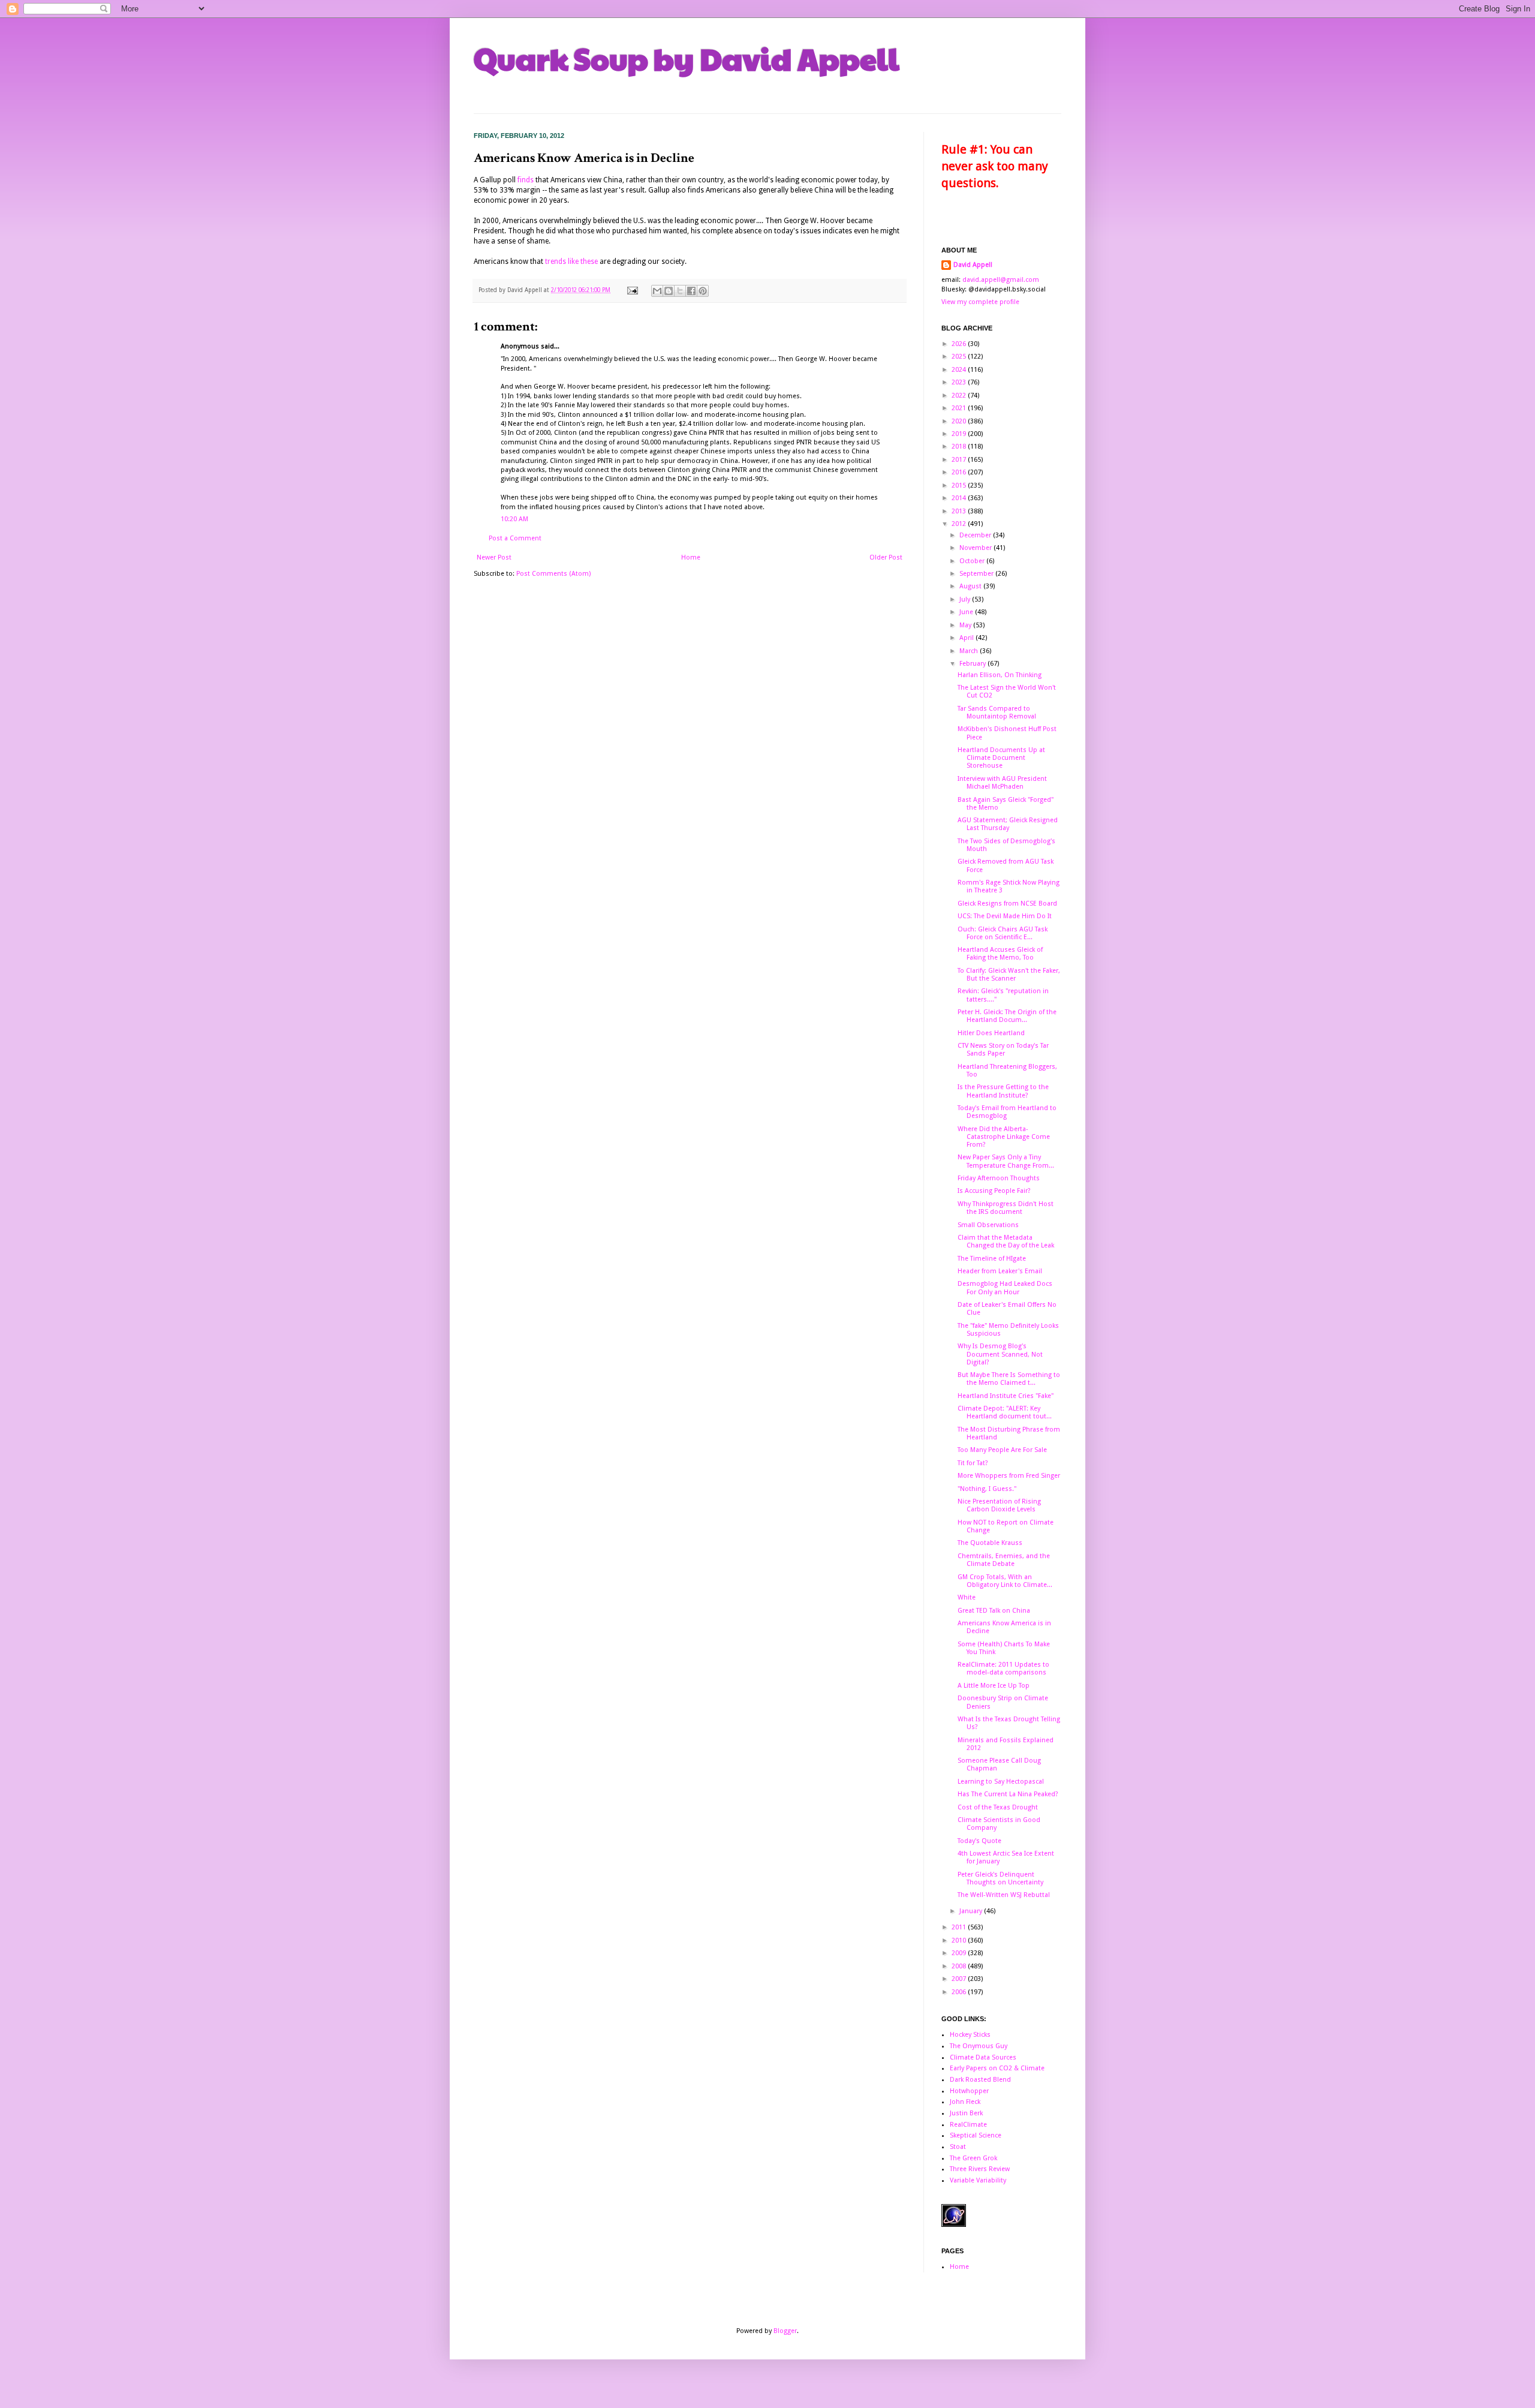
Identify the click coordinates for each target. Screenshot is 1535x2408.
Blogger (785, 2331)
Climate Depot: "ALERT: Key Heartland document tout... (1005, 1412)
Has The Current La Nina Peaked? (1008, 1794)
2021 (960, 408)
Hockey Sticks (970, 2035)
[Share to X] (680, 291)
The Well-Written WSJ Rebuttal (1004, 1895)
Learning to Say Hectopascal (1001, 1782)
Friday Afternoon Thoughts (999, 1178)
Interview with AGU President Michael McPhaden (1002, 783)
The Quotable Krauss (990, 1543)
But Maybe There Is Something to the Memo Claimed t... (1009, 1379)
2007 (960, 1979)
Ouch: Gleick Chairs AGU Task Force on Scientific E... (1003, 933)
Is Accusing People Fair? (994, 1191)
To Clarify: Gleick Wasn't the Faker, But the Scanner (1009, 975)
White (967, 1597)
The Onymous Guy (979, 2046)
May (966, 625)
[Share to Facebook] (691, 291)
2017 (960, 460)
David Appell (973, 265)
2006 (960, 1992)
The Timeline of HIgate (992, 1259)
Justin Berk (966, 2113)
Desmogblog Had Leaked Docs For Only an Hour (1005, 1288)
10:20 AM (514, 519)
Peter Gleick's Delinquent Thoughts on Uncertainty (1000, 1878)
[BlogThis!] (669, 291)
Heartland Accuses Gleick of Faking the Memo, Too (1000, 954)
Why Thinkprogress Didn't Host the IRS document (1006, 1208)
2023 (960, 382)
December (976, 535)
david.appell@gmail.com (1001, 280)
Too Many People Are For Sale (1002, 1450)
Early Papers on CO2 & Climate (997, 2068)
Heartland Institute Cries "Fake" (1006, 1396)
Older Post (886, 557)
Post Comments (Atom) (553, 574)
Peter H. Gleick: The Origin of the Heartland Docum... (1007, 1016)
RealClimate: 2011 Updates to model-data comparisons (1003, 1669)
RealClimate (968, 2125)
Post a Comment (515, 538)
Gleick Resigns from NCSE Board (1007, 904)
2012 (960, 524)
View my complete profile (980, 302)
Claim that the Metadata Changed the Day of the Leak (1006, 1241)
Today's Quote (979, 1841)
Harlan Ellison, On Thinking (1000, 675)
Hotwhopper (969, 2091)
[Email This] (657, 291)
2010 (960, 1940)
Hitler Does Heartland (991, 1033)
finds (526, 180)
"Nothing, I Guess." (987, 1489)
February (973, 664)
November (976, 548)
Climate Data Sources (983, 2057)
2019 (960, 434)
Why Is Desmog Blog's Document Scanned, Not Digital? (1000, 1354)
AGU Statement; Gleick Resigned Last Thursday (1008, 824)
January (972, 1911)
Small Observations (988, 1225)
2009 (960, 1953)
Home (691, 557)
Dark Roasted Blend (980, 2080)
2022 (960, 396)
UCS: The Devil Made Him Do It (1005, 916)
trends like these (571, 261)
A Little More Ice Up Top (994, 1686)
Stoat (958, 2147)
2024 (960, 370)
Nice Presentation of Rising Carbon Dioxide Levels (999, 1505)
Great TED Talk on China (994, 1611)
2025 (960, 357)
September (977, 574)
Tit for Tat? (973, 1463)
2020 (960, 421)
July (966, 599)
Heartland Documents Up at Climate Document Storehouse (1001, 758)
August (971, 586)
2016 (960, 472)
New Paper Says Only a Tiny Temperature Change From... (1006, 1161)
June (967, 612)
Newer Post (494, 557)
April (967, 638)
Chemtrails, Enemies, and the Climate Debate (1004, 1560)
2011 (960, 1927)
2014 (960, 498)
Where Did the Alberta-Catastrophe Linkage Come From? (1004, 1137)
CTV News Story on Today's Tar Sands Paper (1003, 1050)
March (970, 651)
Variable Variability (978, 2180)
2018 (960, 447)
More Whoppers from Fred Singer (1009, 1476)
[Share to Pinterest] (703, 291)
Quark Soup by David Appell (687, 58)
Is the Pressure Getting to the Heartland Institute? (1003, 1091)
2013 (960, 511)
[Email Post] (632, 290)
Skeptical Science (976, 2135)
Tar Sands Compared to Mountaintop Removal (997, 713)
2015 (960, 485)
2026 (960, 344)
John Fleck (965, 2102)
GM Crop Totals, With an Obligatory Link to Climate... (1005, 1581)
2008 (960, 1966)
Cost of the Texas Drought (998, 1807)
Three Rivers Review (980, 2169)
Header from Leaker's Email (1000, 1271)
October (973, 561)
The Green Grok (973, 2158)
